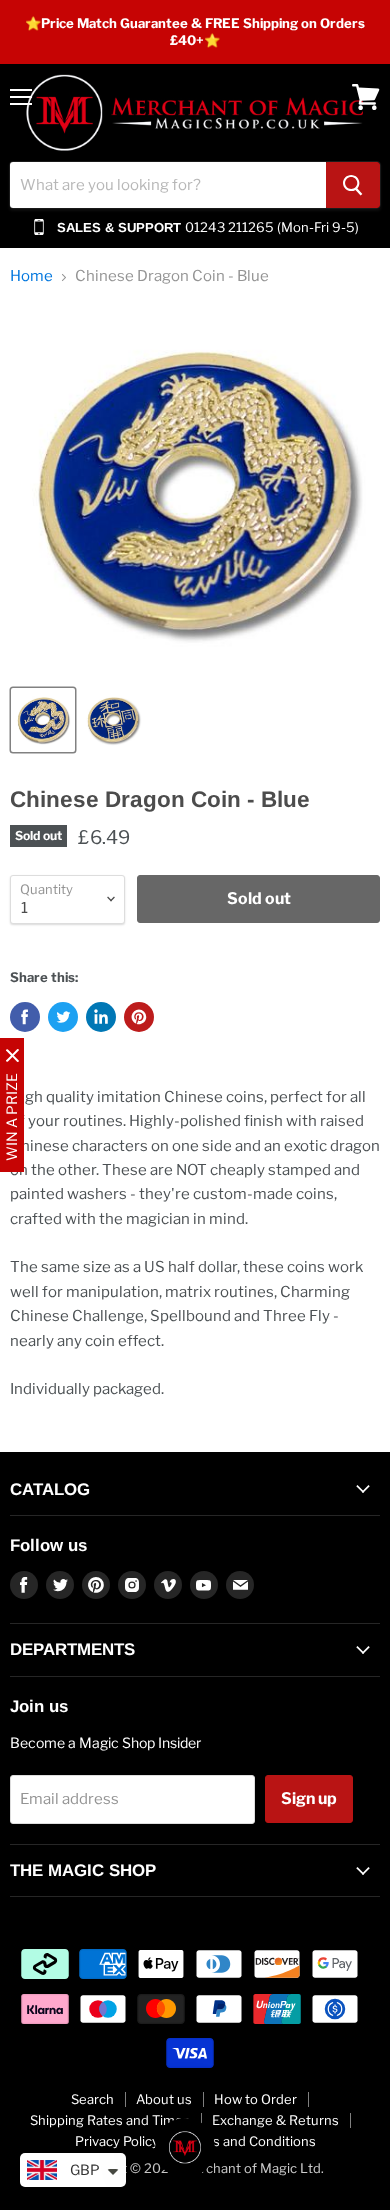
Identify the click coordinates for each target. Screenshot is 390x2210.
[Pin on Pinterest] (139, 1017)
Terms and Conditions (248, 2141)
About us (164, 2099)
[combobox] (168, 185)
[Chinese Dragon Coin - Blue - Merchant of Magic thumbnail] (43, 720)
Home (31, 276)
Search (92, 2099)
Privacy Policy (117, 2141)
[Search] (353, 185)
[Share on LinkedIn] (101, 1017)
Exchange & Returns (275, 2120)
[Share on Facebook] (25, 1017)
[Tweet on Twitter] (63, 1017)
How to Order (255, 2099)
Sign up (309, 1798)
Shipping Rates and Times (110, 2120)
